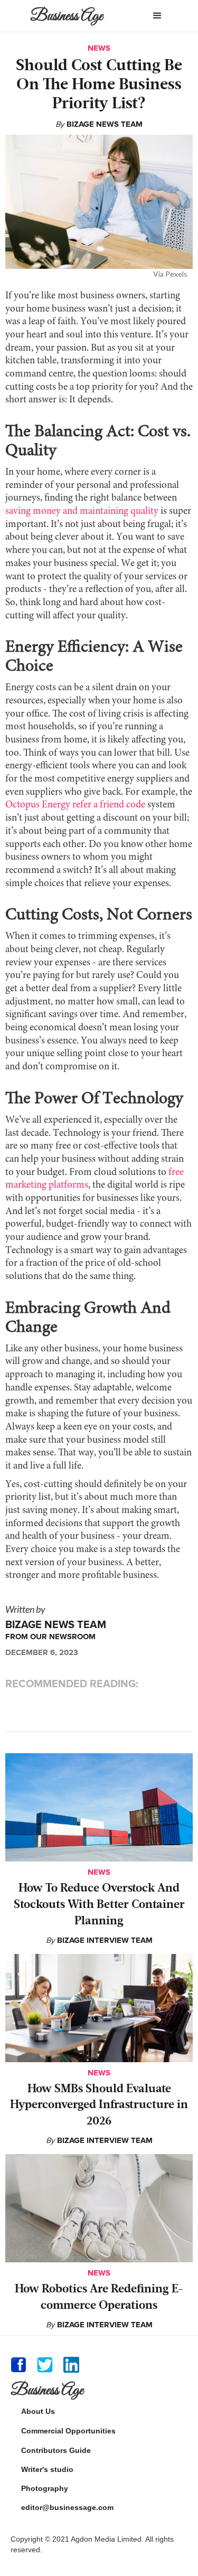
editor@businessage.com (67, 2507)
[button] (157, 16)
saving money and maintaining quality (82, 511)
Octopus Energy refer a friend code (75, 805)
